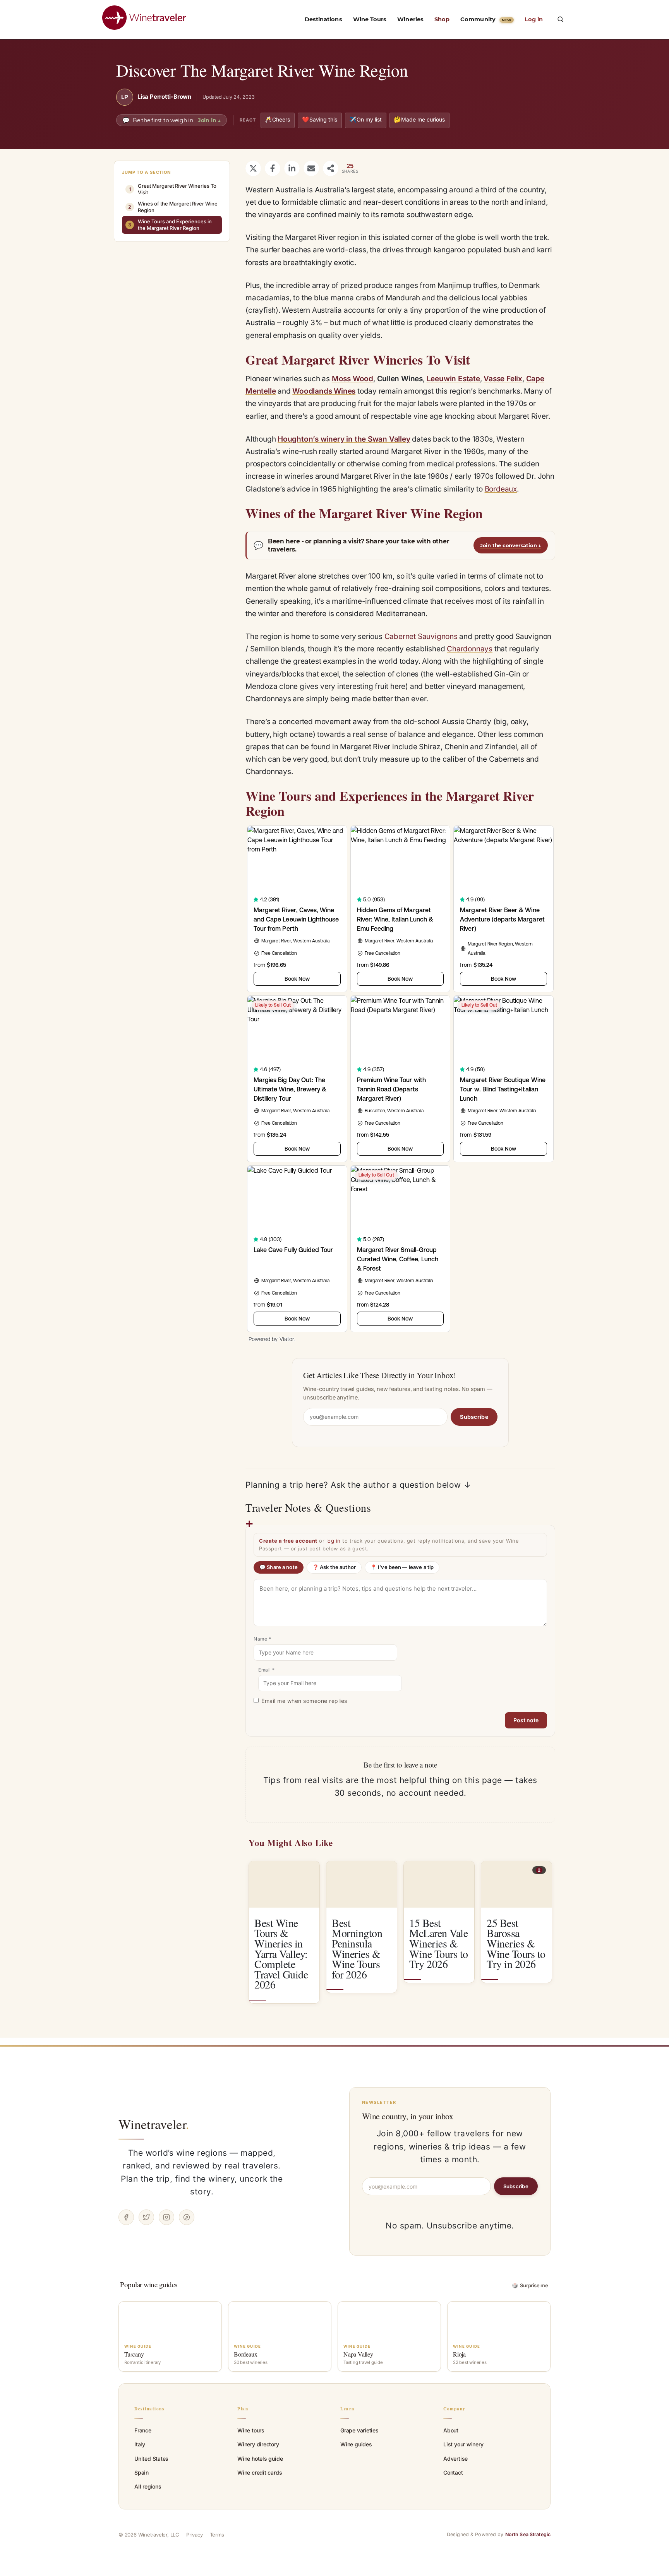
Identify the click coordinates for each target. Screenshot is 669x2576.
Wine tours (251, 2430)
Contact (453, 2472)
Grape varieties (359, 2430)
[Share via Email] (311, 168)
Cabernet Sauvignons (421, 636)
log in (334, 1541)
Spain (142, 2472)
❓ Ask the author (334, 1567)
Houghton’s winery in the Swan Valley (344, 439)
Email (267, 1670)
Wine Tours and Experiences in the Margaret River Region (170, 225)
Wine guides (356, 2444)
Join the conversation (511, 545)
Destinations (323, 19)
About (451, 2430)
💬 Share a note (279, 1567)
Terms (217, 2535)
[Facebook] (126, 2217)
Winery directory (258, 2444)
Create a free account (288, 1541)
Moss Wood (353, 379)
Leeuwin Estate (453, 379)
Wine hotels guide (260, 2459)
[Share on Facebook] (273, 168)
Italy (140, 2444)
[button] (560, 19)
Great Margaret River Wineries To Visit (173, 189)
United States (151, 2459)
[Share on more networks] (331, 168)
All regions (148, 2486)
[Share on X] (253, 168)
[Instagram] (166, 2217)
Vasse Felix (503, 379)
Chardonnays (470, 649)
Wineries (410, 19)
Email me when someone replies (304, 1701)
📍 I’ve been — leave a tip (402, 1567)
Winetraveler (154, 2124)
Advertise (455, 2459)
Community (486, 19)
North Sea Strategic (528, 2534)
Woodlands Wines (324, 391)
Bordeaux (501, 489)
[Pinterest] (187, 2217)
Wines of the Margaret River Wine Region (173, 207)
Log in (534, 19)
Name (262, 1639)
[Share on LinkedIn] (292, 168)
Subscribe (474, 1417)
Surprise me (530, 2285)
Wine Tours (370, 19)
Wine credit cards (260, 2472)
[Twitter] (146, 2217)
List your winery (463, 2444)
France (143, 2430)
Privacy (195, 2535)
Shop (442, 19)
